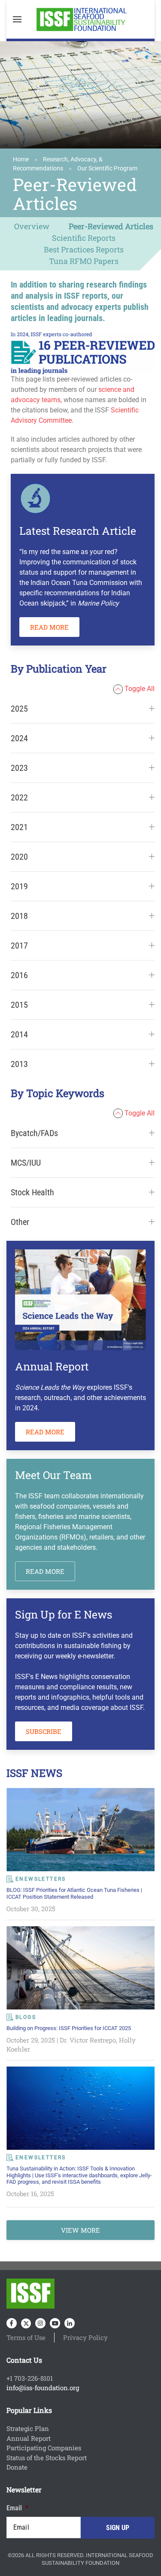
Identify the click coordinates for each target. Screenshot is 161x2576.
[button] (17, 19)
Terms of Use (26, 2337)
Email (17, 2508)
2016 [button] (19, 975)
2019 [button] (19, 886)
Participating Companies (44, 2448)
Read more (49, 627)
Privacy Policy (85, 2337)
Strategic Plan (28, 2428)
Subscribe (44, 1731)
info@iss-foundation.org (43, 2388)
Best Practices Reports (84, 249)
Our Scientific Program (107, 168)
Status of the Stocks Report (47, 2458)
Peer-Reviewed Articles (111, 226)
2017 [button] (19, 946)
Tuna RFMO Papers (84, 261)
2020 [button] (19, 857)
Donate (17, 2467)
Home (21, 159)
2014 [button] (19, 1034)
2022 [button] (19, 797)
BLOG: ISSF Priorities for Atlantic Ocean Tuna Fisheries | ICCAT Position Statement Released (74, 1893)
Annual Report (29, 2438)
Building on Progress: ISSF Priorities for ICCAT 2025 (69, 2028)
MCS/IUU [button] (26, 1163)
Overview (32, 226)
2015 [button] (19, 1005)
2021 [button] (19, 827)
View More (80, 2230)
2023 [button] (19, 768)
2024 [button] (19, 738)
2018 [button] (19, 916)
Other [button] (20, 1222)
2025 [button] (19, 709)
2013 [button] (19, 1064)
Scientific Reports (84, 238)
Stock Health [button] (32, 1192)
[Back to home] (81, 19)
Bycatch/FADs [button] (34, 1133)
